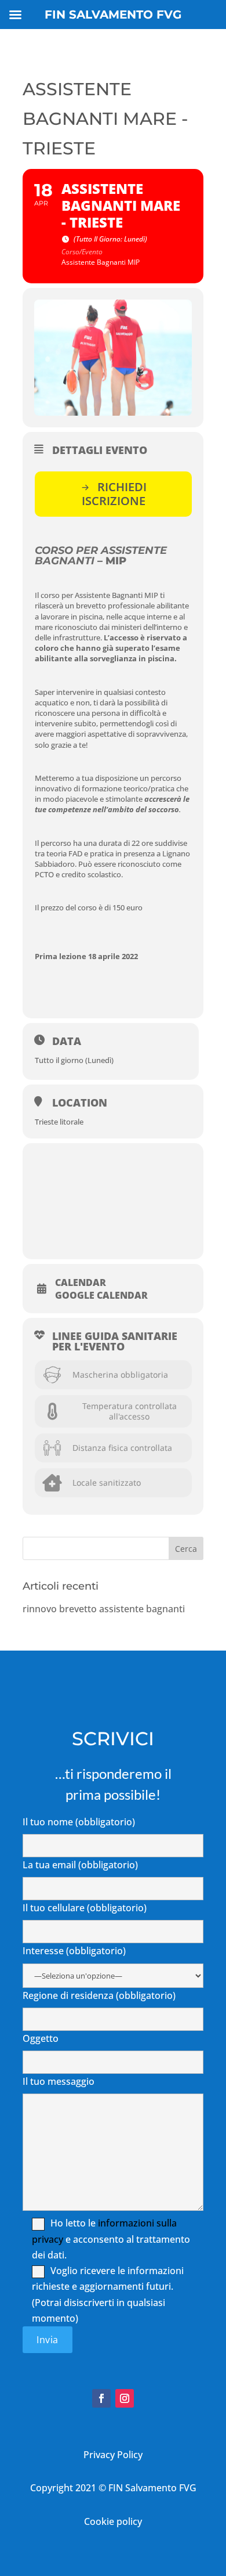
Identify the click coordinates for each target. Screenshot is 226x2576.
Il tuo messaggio (59, 2081)
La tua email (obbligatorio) (80, 1865)
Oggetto (41, 2038)
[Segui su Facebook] (101, 2398)
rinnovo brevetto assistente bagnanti (104, 1609)
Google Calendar (101, 1295)
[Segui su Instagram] (125, 2398)
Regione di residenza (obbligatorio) (99, 1995)
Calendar (81, 1282)
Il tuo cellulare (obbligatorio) (85, 1908)
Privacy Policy (113, 2455)
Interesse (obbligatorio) (74, 1951)
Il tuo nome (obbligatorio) (79, 1822)
